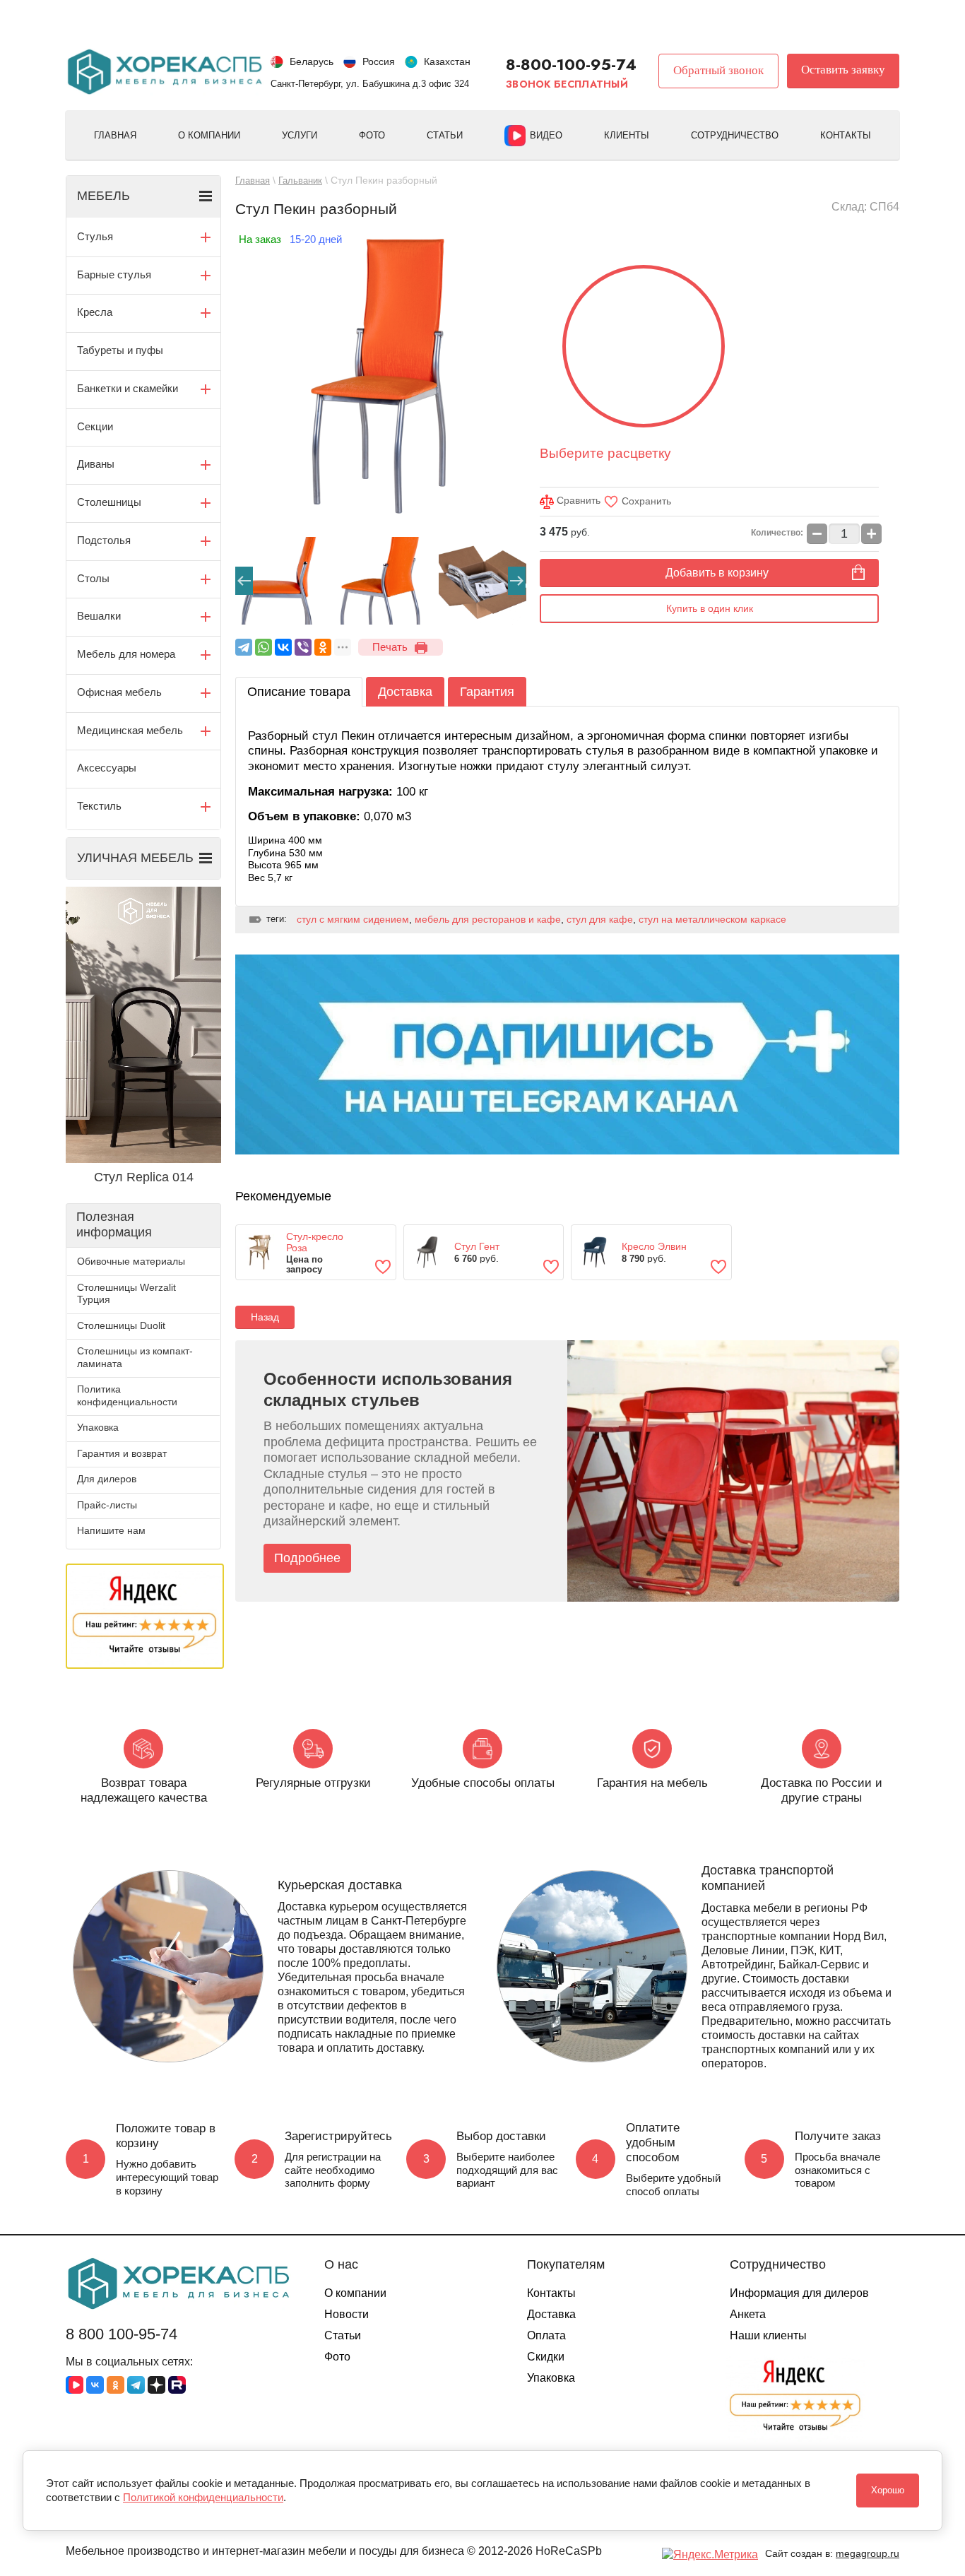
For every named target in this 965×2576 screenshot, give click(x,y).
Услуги (300, 135)
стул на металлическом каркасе (712, 919)
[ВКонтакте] (283, 647)
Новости (347, 2314)
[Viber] (303, 647)
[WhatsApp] (264, 647)
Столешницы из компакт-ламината (135, 1357)
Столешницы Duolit (121, 1325)
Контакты (846, 135)
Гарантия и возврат (122, 1453)
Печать (390, 647)
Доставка (405, 692)
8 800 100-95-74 (122, 2334)
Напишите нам (111, 1530)
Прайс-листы (107, 1505)
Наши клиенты (768, 2335)
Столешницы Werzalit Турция (126, 1294)
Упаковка (98, 1427)
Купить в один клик (710, 608)
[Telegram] (244, 647)
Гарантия (487, 692)
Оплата (546, 2335)
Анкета (748, 2314)
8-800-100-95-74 (571, 64)
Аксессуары (107, 768)
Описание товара (299, 692)
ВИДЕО (546, 135)
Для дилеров (107, 1479)
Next (517, 581)
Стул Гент (477, 1246)
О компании (209, 135)
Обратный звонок (718, 70)
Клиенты (627, 135)
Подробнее (307, 1558)
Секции (95, 426)
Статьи (445, 135)
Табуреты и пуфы (120, 350)
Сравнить (577, 500)
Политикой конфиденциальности (203, 2497)
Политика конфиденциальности (127, 1395)
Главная (115, 135)
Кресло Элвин (654, 1246)
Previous (244, 581)
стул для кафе (600, 919)
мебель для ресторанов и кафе (488, 919)
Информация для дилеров (799, 2293)
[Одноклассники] (323, 647)
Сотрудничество (735, 135)
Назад (265, 1317)
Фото (372, 135)
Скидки (546, 2357)
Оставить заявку (843, 70)
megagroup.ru (868, 2553)
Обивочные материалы (131, 1261)
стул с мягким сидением (353, 919)
